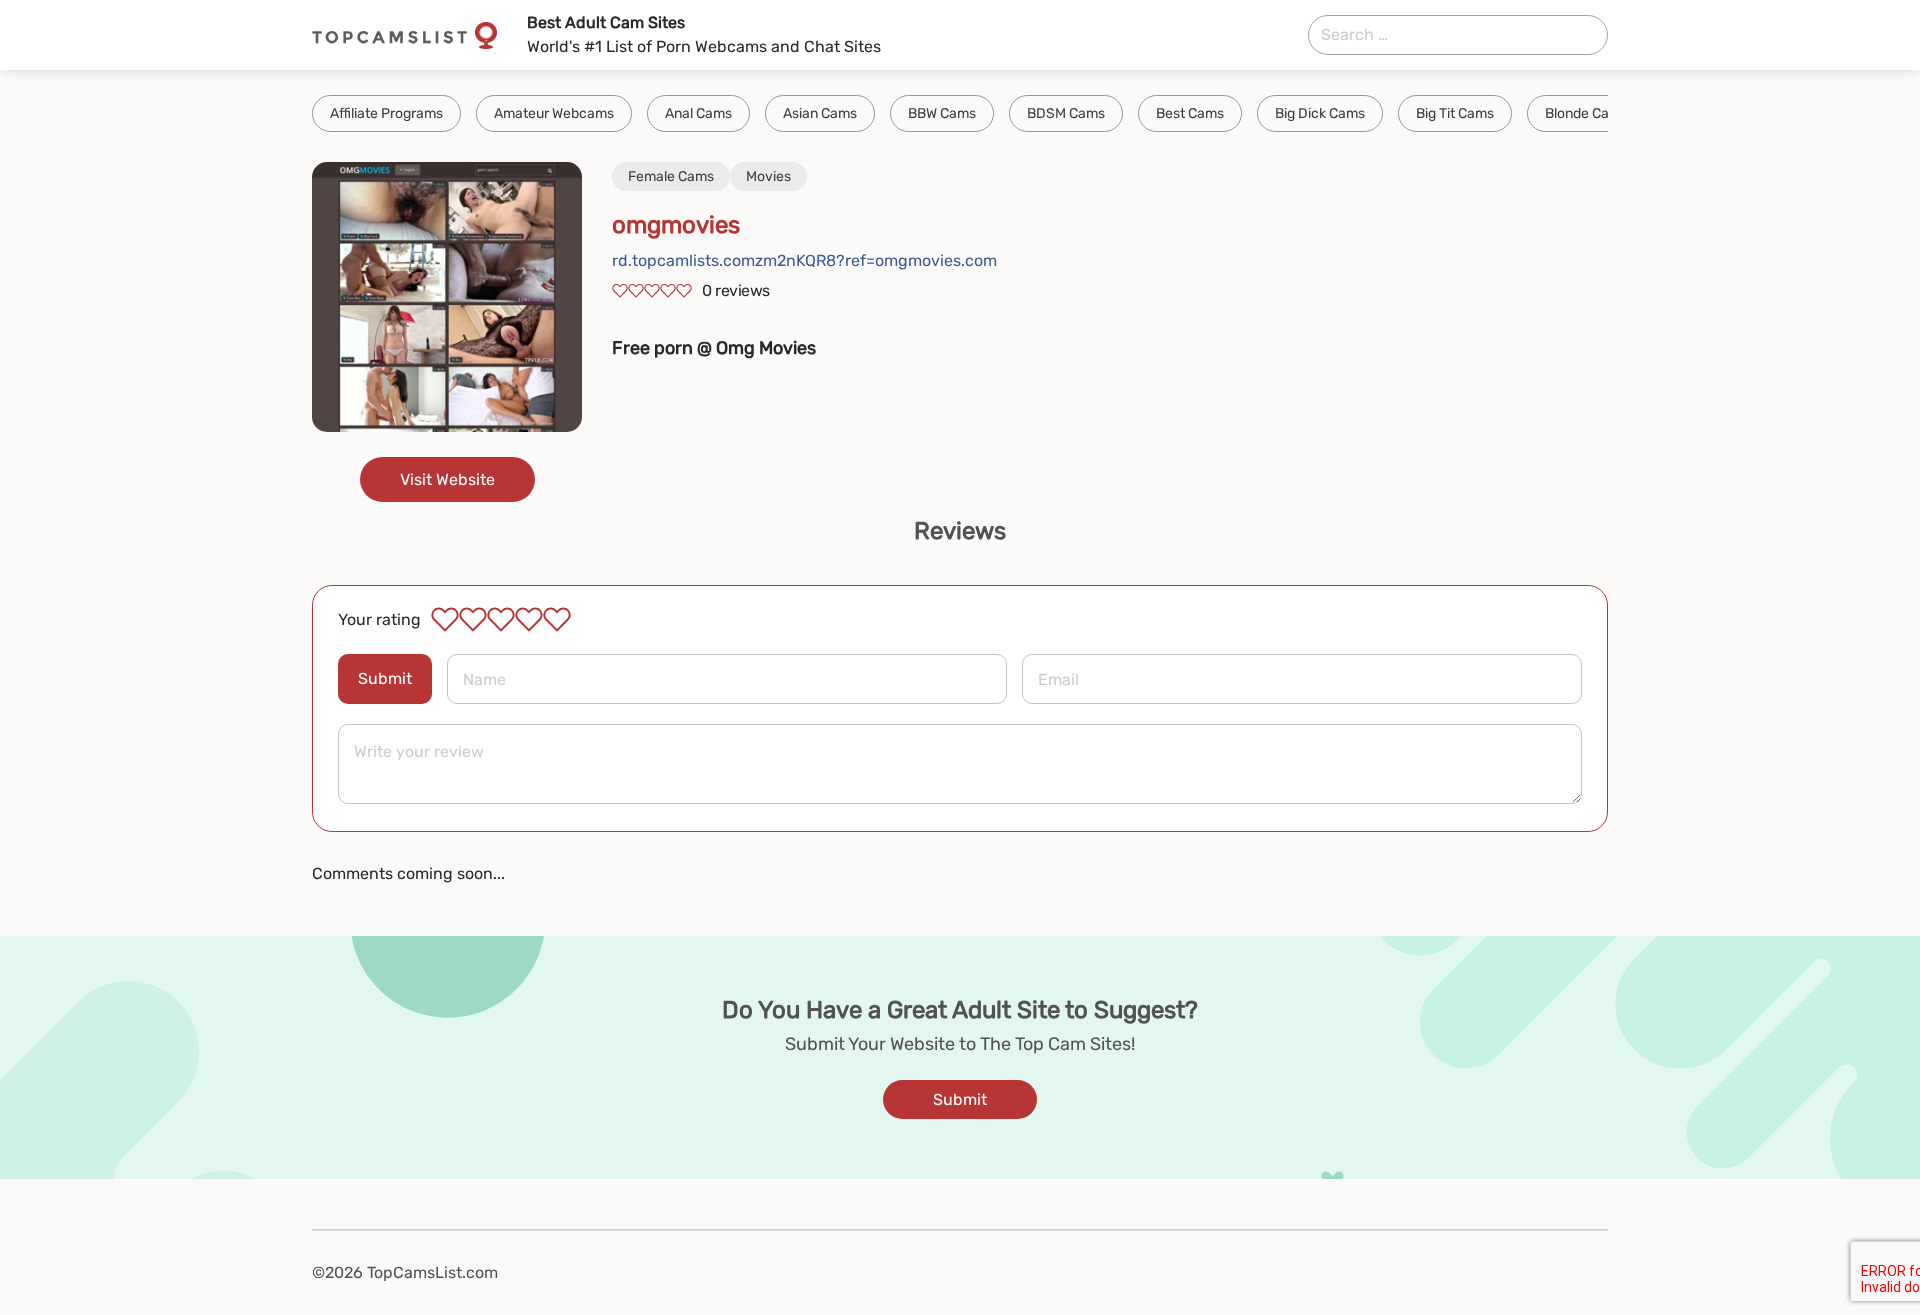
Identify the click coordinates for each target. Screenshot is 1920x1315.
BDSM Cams (1066, 113)
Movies (768, 176)
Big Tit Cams (1455, 113)
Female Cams (671, 176)
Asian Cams (820, 113)
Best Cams (1190, 113)
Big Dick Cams (1320, 113)
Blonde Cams (1586, 113)
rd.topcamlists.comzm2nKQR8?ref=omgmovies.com (804, 260)
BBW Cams (942, 113)
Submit (385, 678)
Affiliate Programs (386, 113)
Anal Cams (698, 113)
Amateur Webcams (554, 113)
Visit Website (447, 479)
